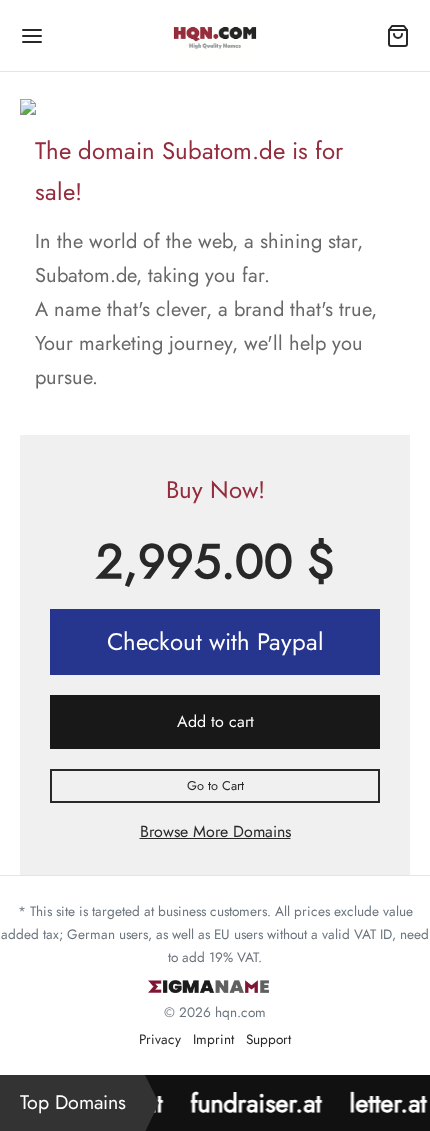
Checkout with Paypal (215, 641)
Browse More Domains (215, 831)
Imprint (213, 1039)
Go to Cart (215, 785)
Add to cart (215, 721)
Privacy (160, 1039)
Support (268, 1039)
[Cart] (398, 36)
